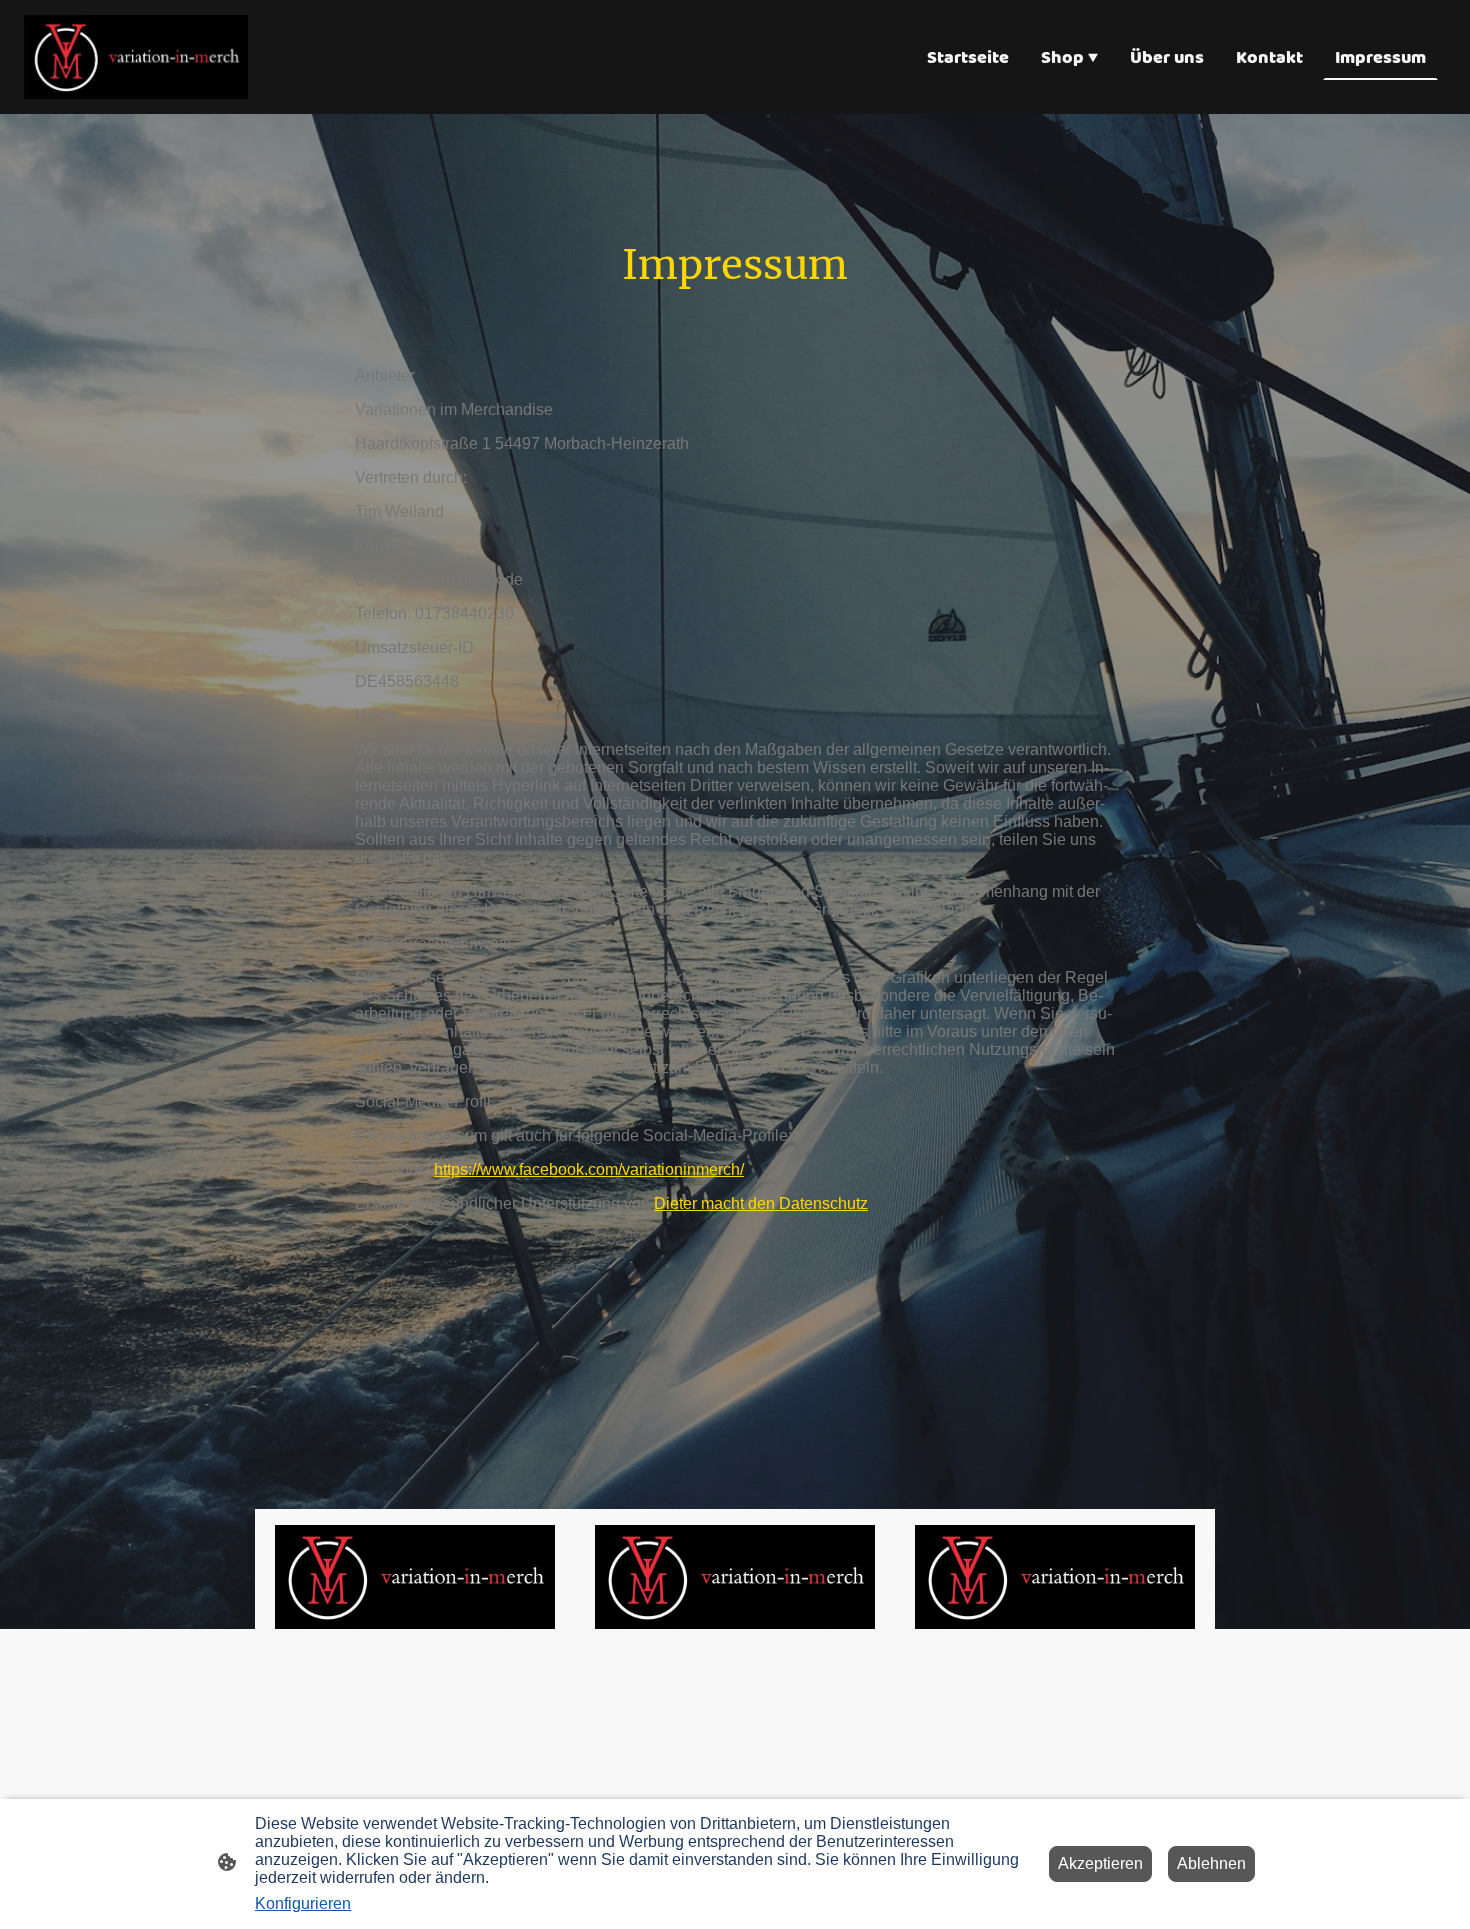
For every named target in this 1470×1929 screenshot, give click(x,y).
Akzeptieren (1100, 1863)
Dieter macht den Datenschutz (761, 1203)
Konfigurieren (303, 1903)
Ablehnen (1211, 1863)
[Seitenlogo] (136, 57)
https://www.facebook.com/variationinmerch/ (589, 1169)
